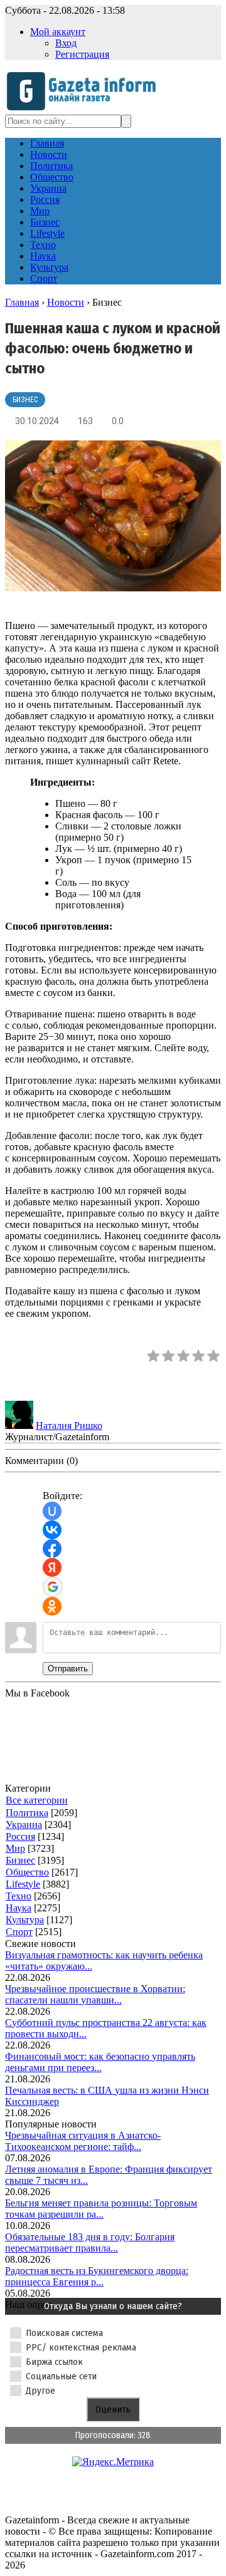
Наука (19, 1908)
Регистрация (82, 54)
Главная (22, 302)
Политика (27, 1813)
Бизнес (25, 400)
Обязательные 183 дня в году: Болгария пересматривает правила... (90, 2242)
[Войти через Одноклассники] (52, 1606)
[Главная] (85, 109)
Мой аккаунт (58, 32)
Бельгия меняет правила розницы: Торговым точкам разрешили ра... (101, 2209)
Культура (25, 1920)
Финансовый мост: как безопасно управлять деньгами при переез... (100, 2062)
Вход (66, 43)
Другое (40, 2391)
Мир (15, 1848)
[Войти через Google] (53, 1587)
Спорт (19, 1932)
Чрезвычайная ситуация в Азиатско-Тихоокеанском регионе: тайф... (83, 2141)
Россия (20, 1836)
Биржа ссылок (54, 2362)
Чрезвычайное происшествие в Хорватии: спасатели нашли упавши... (95, 1994)
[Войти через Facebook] (52, 1549)
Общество (27, 1872)
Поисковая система (64, 2333)
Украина (24, 1825)
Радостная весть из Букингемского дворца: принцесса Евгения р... (97, 2276)
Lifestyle (23, 1884)
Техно (19, 1896)
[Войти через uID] (52, 1511)
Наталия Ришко (69, 1426)
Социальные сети (61, 2376)
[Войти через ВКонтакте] (52, 1530)
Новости (66, 302)
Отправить (68, 1669)
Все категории (37, 1800)
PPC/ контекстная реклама (81, 2347)
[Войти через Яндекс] (52, 1567)
